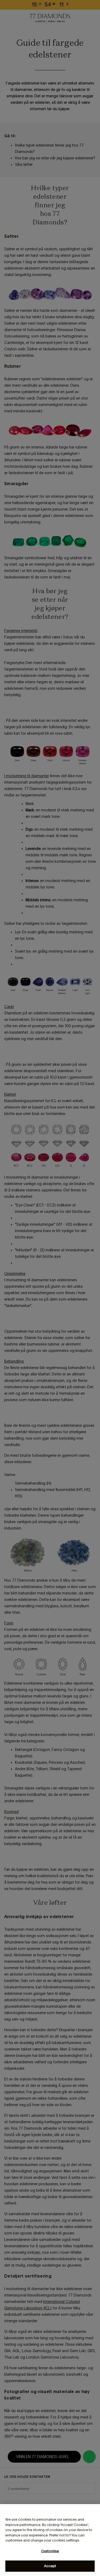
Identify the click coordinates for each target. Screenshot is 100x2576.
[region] (50, 2540)
